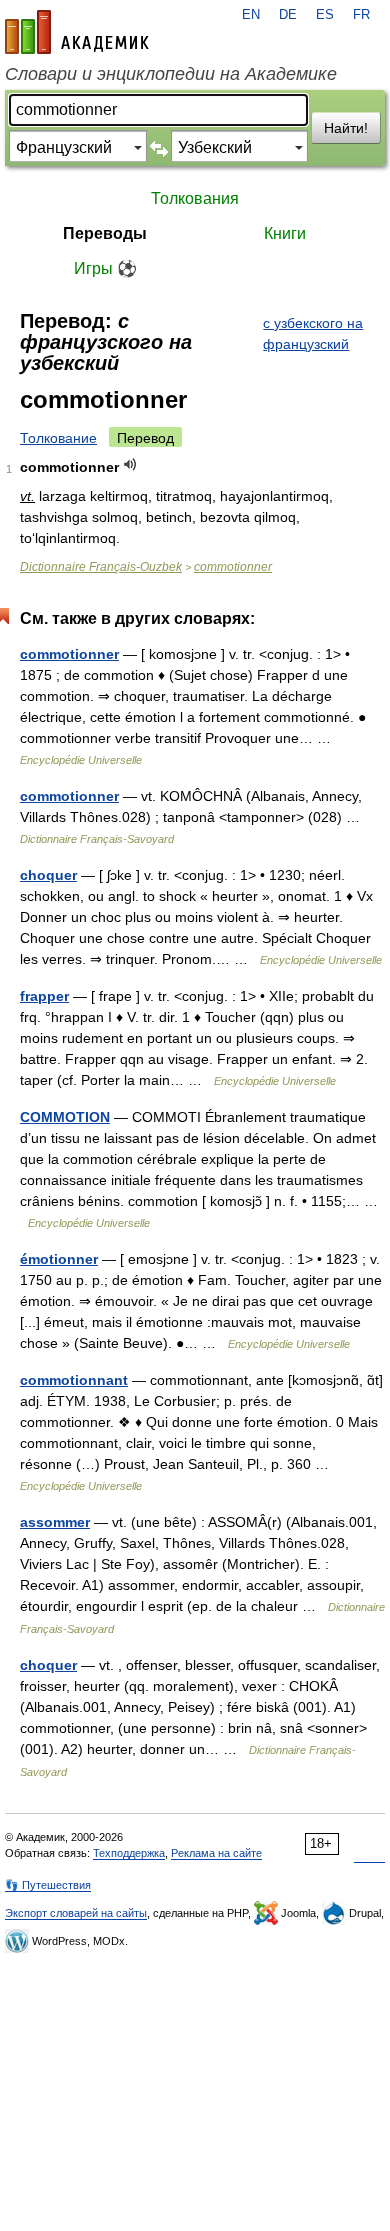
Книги (285, 233)
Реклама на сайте (216, 1853)
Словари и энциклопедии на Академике (171, 74)
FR (361, 15)
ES (325, 15)
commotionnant (74, 1380)
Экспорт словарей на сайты (76, 1913)
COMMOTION (65, 1117)
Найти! (346, 128)
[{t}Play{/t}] (130, 464)
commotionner (233, 567)
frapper (44, 996)
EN (251, 15)
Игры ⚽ (105, 268)
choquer (48, 875)
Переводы (105, 233)
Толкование (58, 438)
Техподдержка (129, 1853)
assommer (55, 1522)
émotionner (59, 1259)
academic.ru (77, 32)
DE (288, 15)
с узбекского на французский (313, 333)
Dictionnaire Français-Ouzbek (101, 567)
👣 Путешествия (48, 1885)
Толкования (195, 198)
